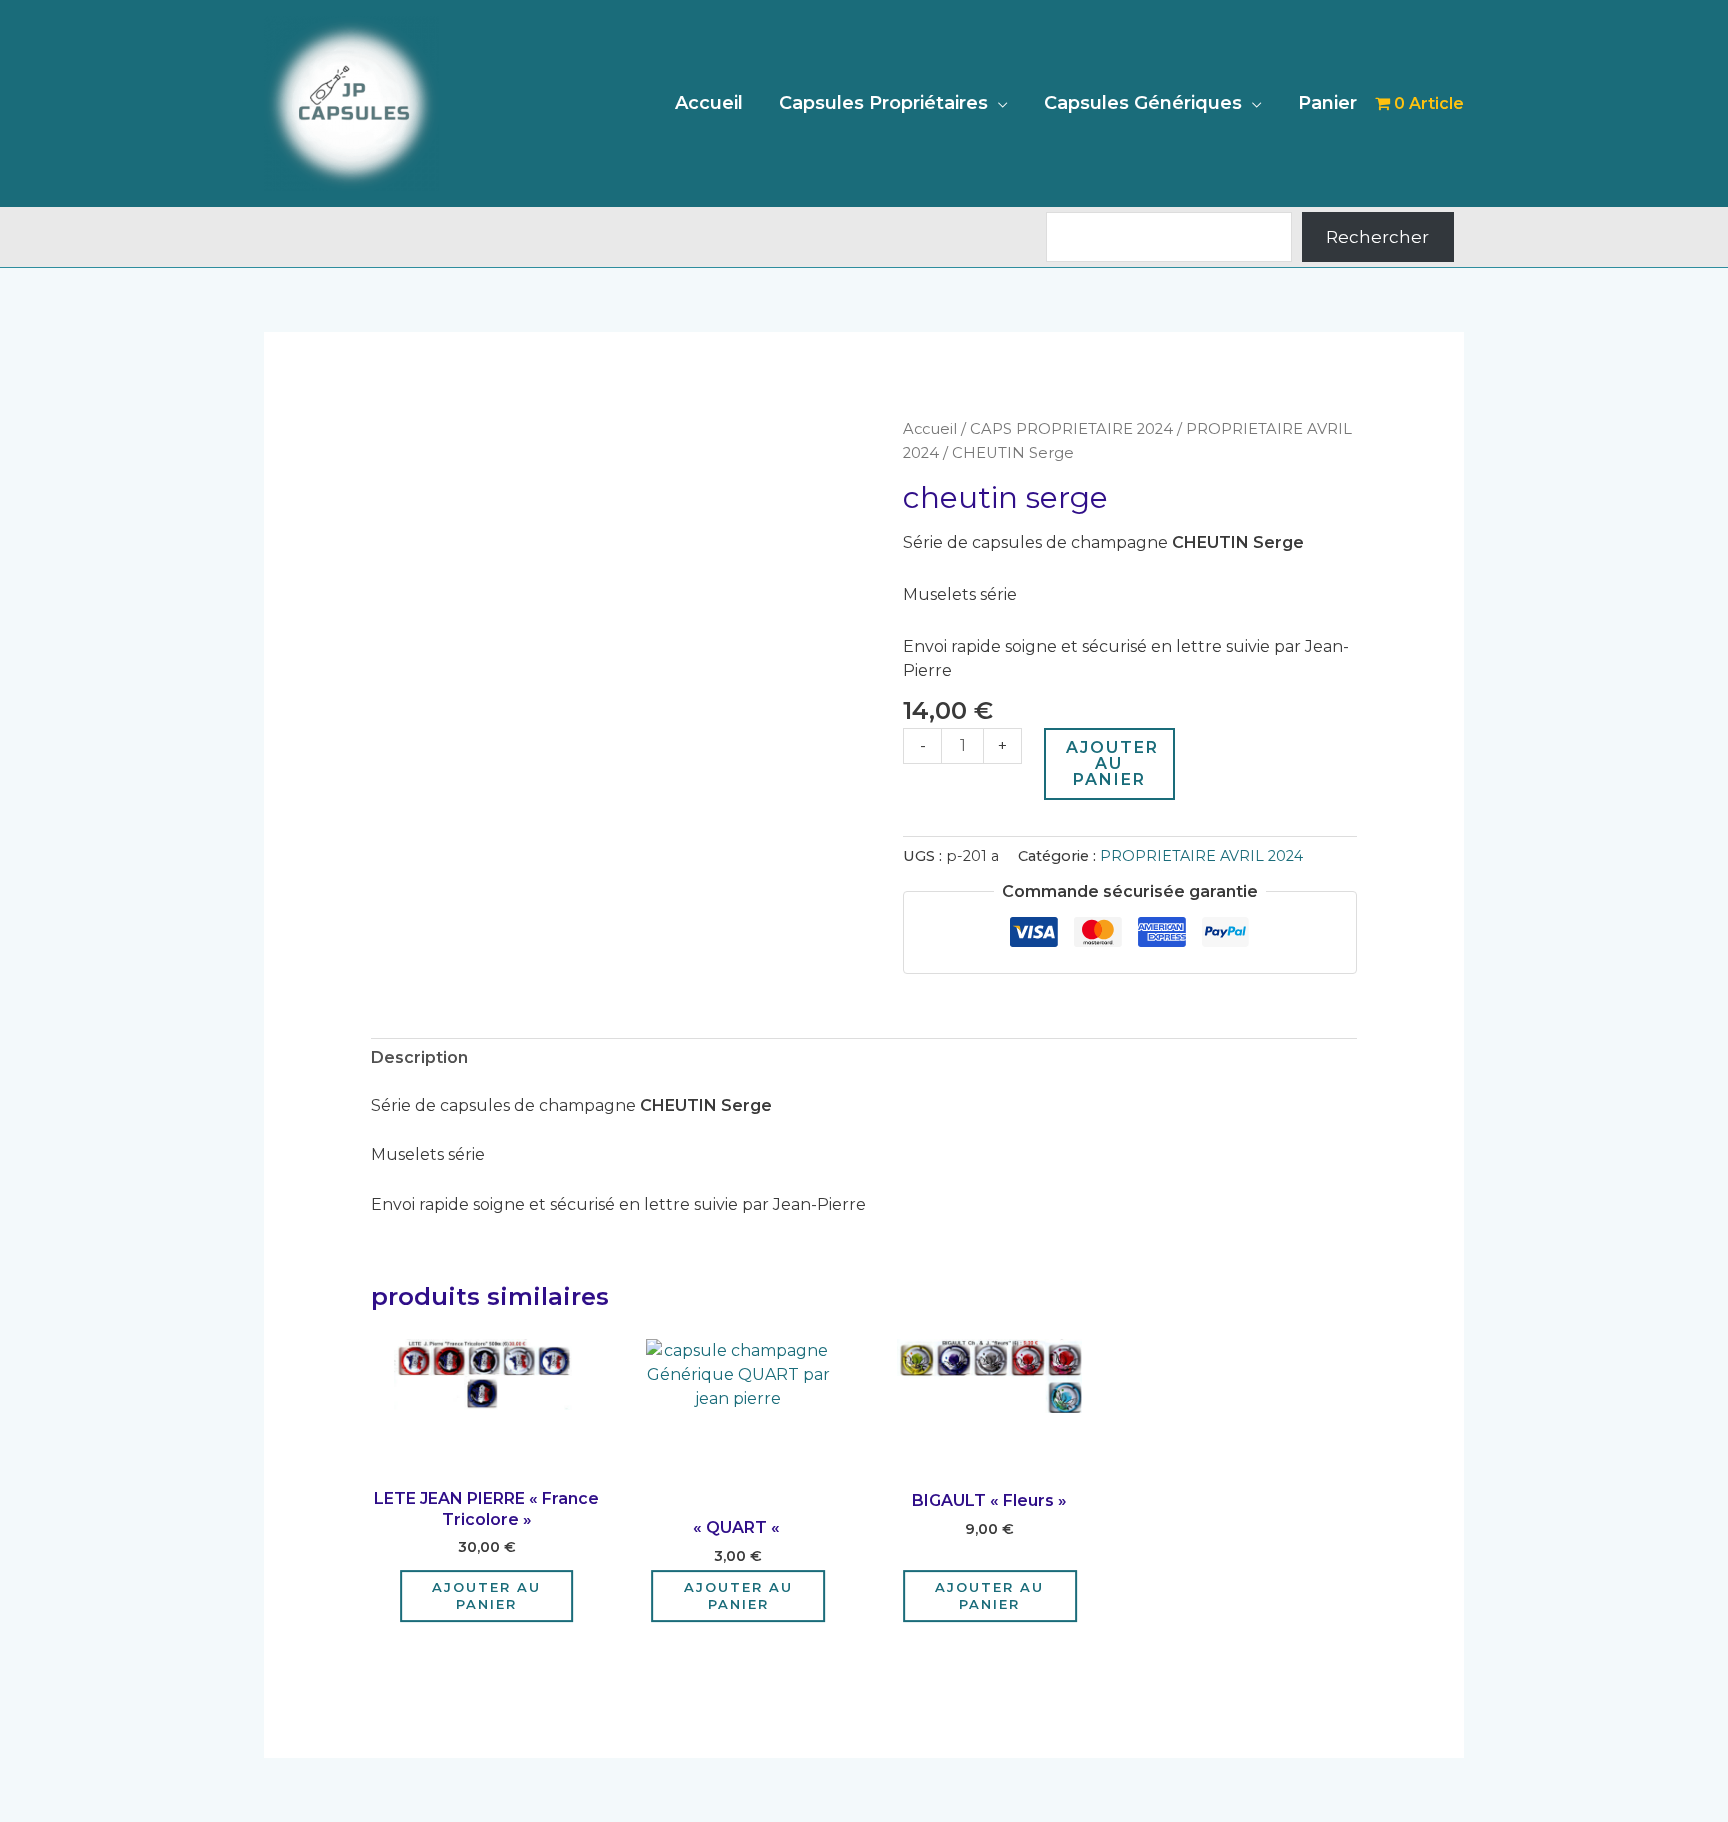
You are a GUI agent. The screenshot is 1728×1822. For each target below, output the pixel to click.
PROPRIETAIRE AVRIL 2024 (1201, 856)
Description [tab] (419, 1057)
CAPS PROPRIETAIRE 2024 (1071, 429)
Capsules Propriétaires (883, 103)
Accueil (709, 103)
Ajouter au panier (1112, 763)
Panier (1327, 103)
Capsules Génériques (1143, 103)
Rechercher (1377, 237)
